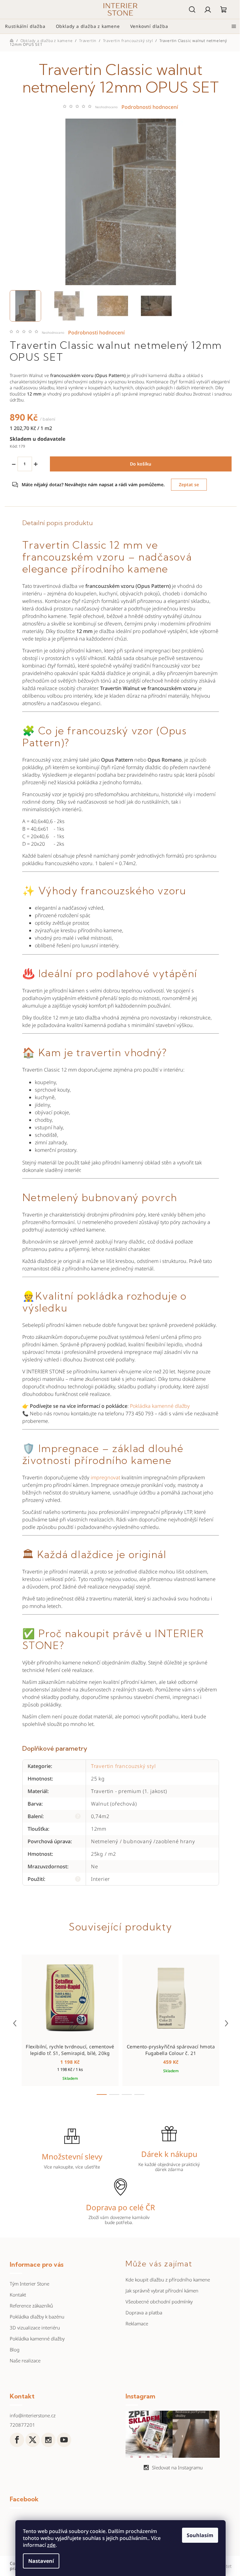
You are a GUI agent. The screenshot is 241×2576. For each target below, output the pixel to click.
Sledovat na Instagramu (177, 2467)
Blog (15, 2350)
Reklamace (137, 2323)
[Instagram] (48, 2440)
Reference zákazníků (31, 2306)
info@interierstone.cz (33, 2415)
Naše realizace (25, 2360)
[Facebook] (17, 2440)
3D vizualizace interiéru (35, 2328)
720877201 (22, 2425)
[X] (33, 2440)
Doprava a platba (144, 2313)
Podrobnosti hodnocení (96, 333)
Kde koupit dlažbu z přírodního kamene (168, 2280)
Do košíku (141, 464)
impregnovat (105, 1477)
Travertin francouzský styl (123, 1766)
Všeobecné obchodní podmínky (159, 2302)
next (227, 2023)
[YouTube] (64, 2440)
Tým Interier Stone (29, 2284)
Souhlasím (200, 2535)
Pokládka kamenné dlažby (160, 1406)
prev (15, 2023)
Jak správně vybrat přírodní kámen (162, 2291)
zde (51, 2545)
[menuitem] (25, 26)
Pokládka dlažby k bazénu (37, 2317)
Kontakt (18, 2295)
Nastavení (41, 2561)
